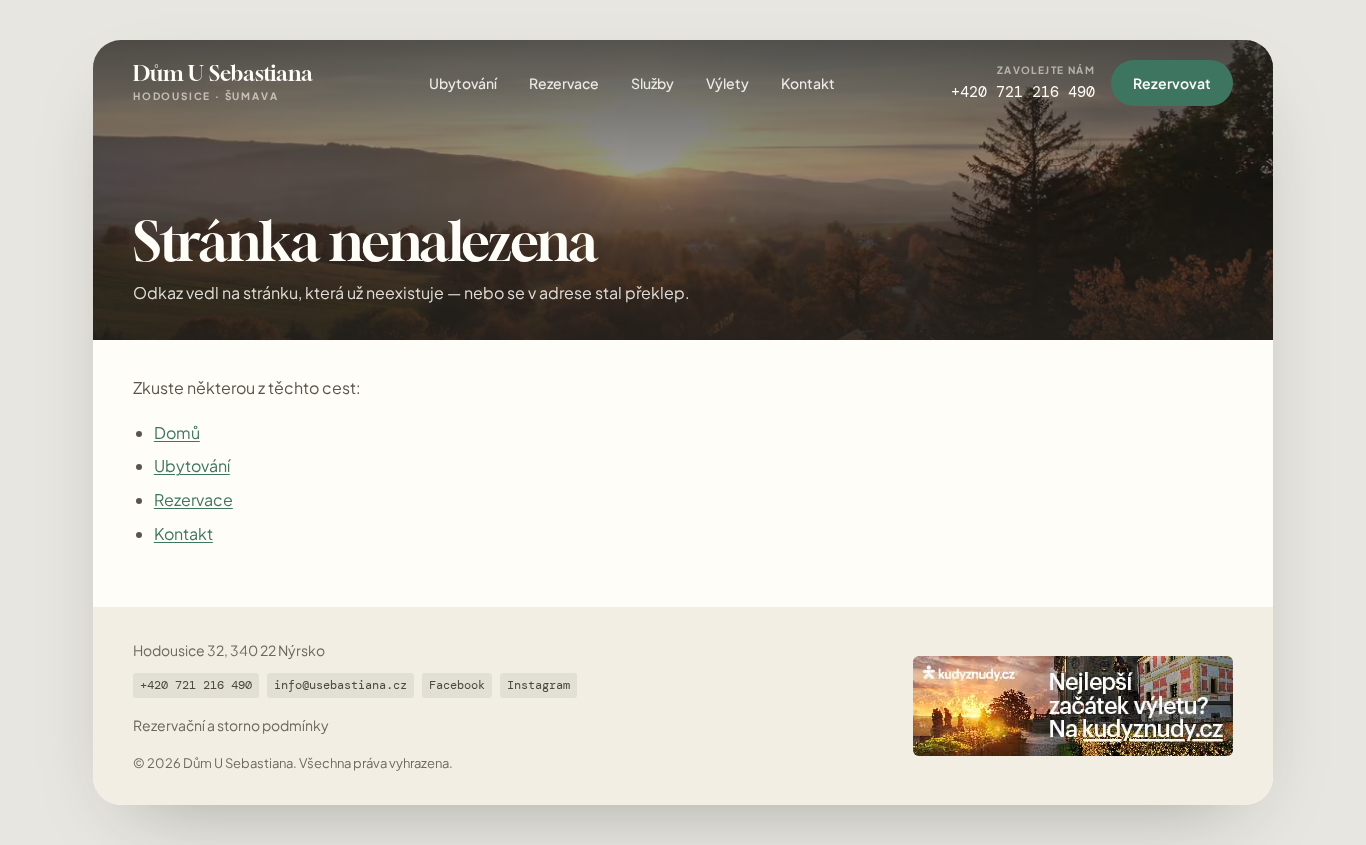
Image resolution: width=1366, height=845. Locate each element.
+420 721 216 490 (196, 685)
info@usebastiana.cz (340, 685)
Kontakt (808, 83)
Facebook (457, 685)
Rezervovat (1172, 83)
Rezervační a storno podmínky (231, 725)
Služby (652, 83)
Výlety (727, 83)
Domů (177, 432)
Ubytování (463, 83)
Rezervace (564, 83)
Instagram (538, 685)
